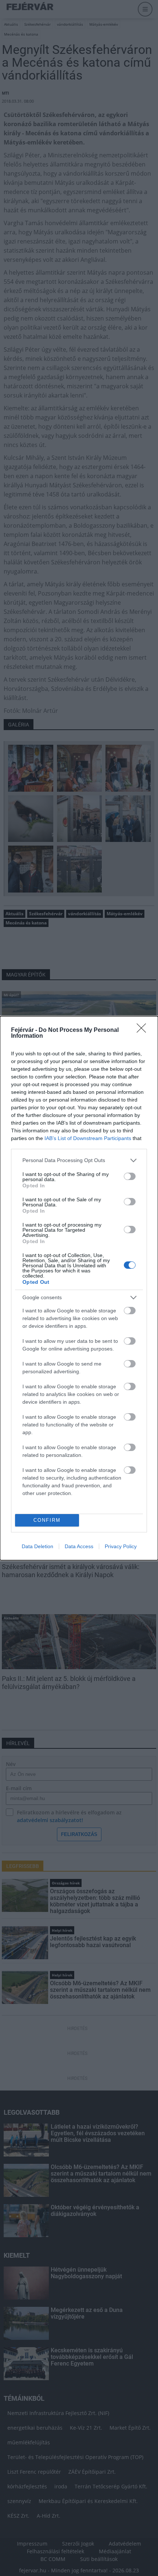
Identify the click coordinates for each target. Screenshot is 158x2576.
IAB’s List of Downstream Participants (88, 1138)
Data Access (79, 1546)
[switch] (130, 1176)
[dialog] (79, 1288)
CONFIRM (47, 1520)
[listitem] (79, 1160)
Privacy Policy (121, 1546)
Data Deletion (37, 1546)
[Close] (144, 1030)
